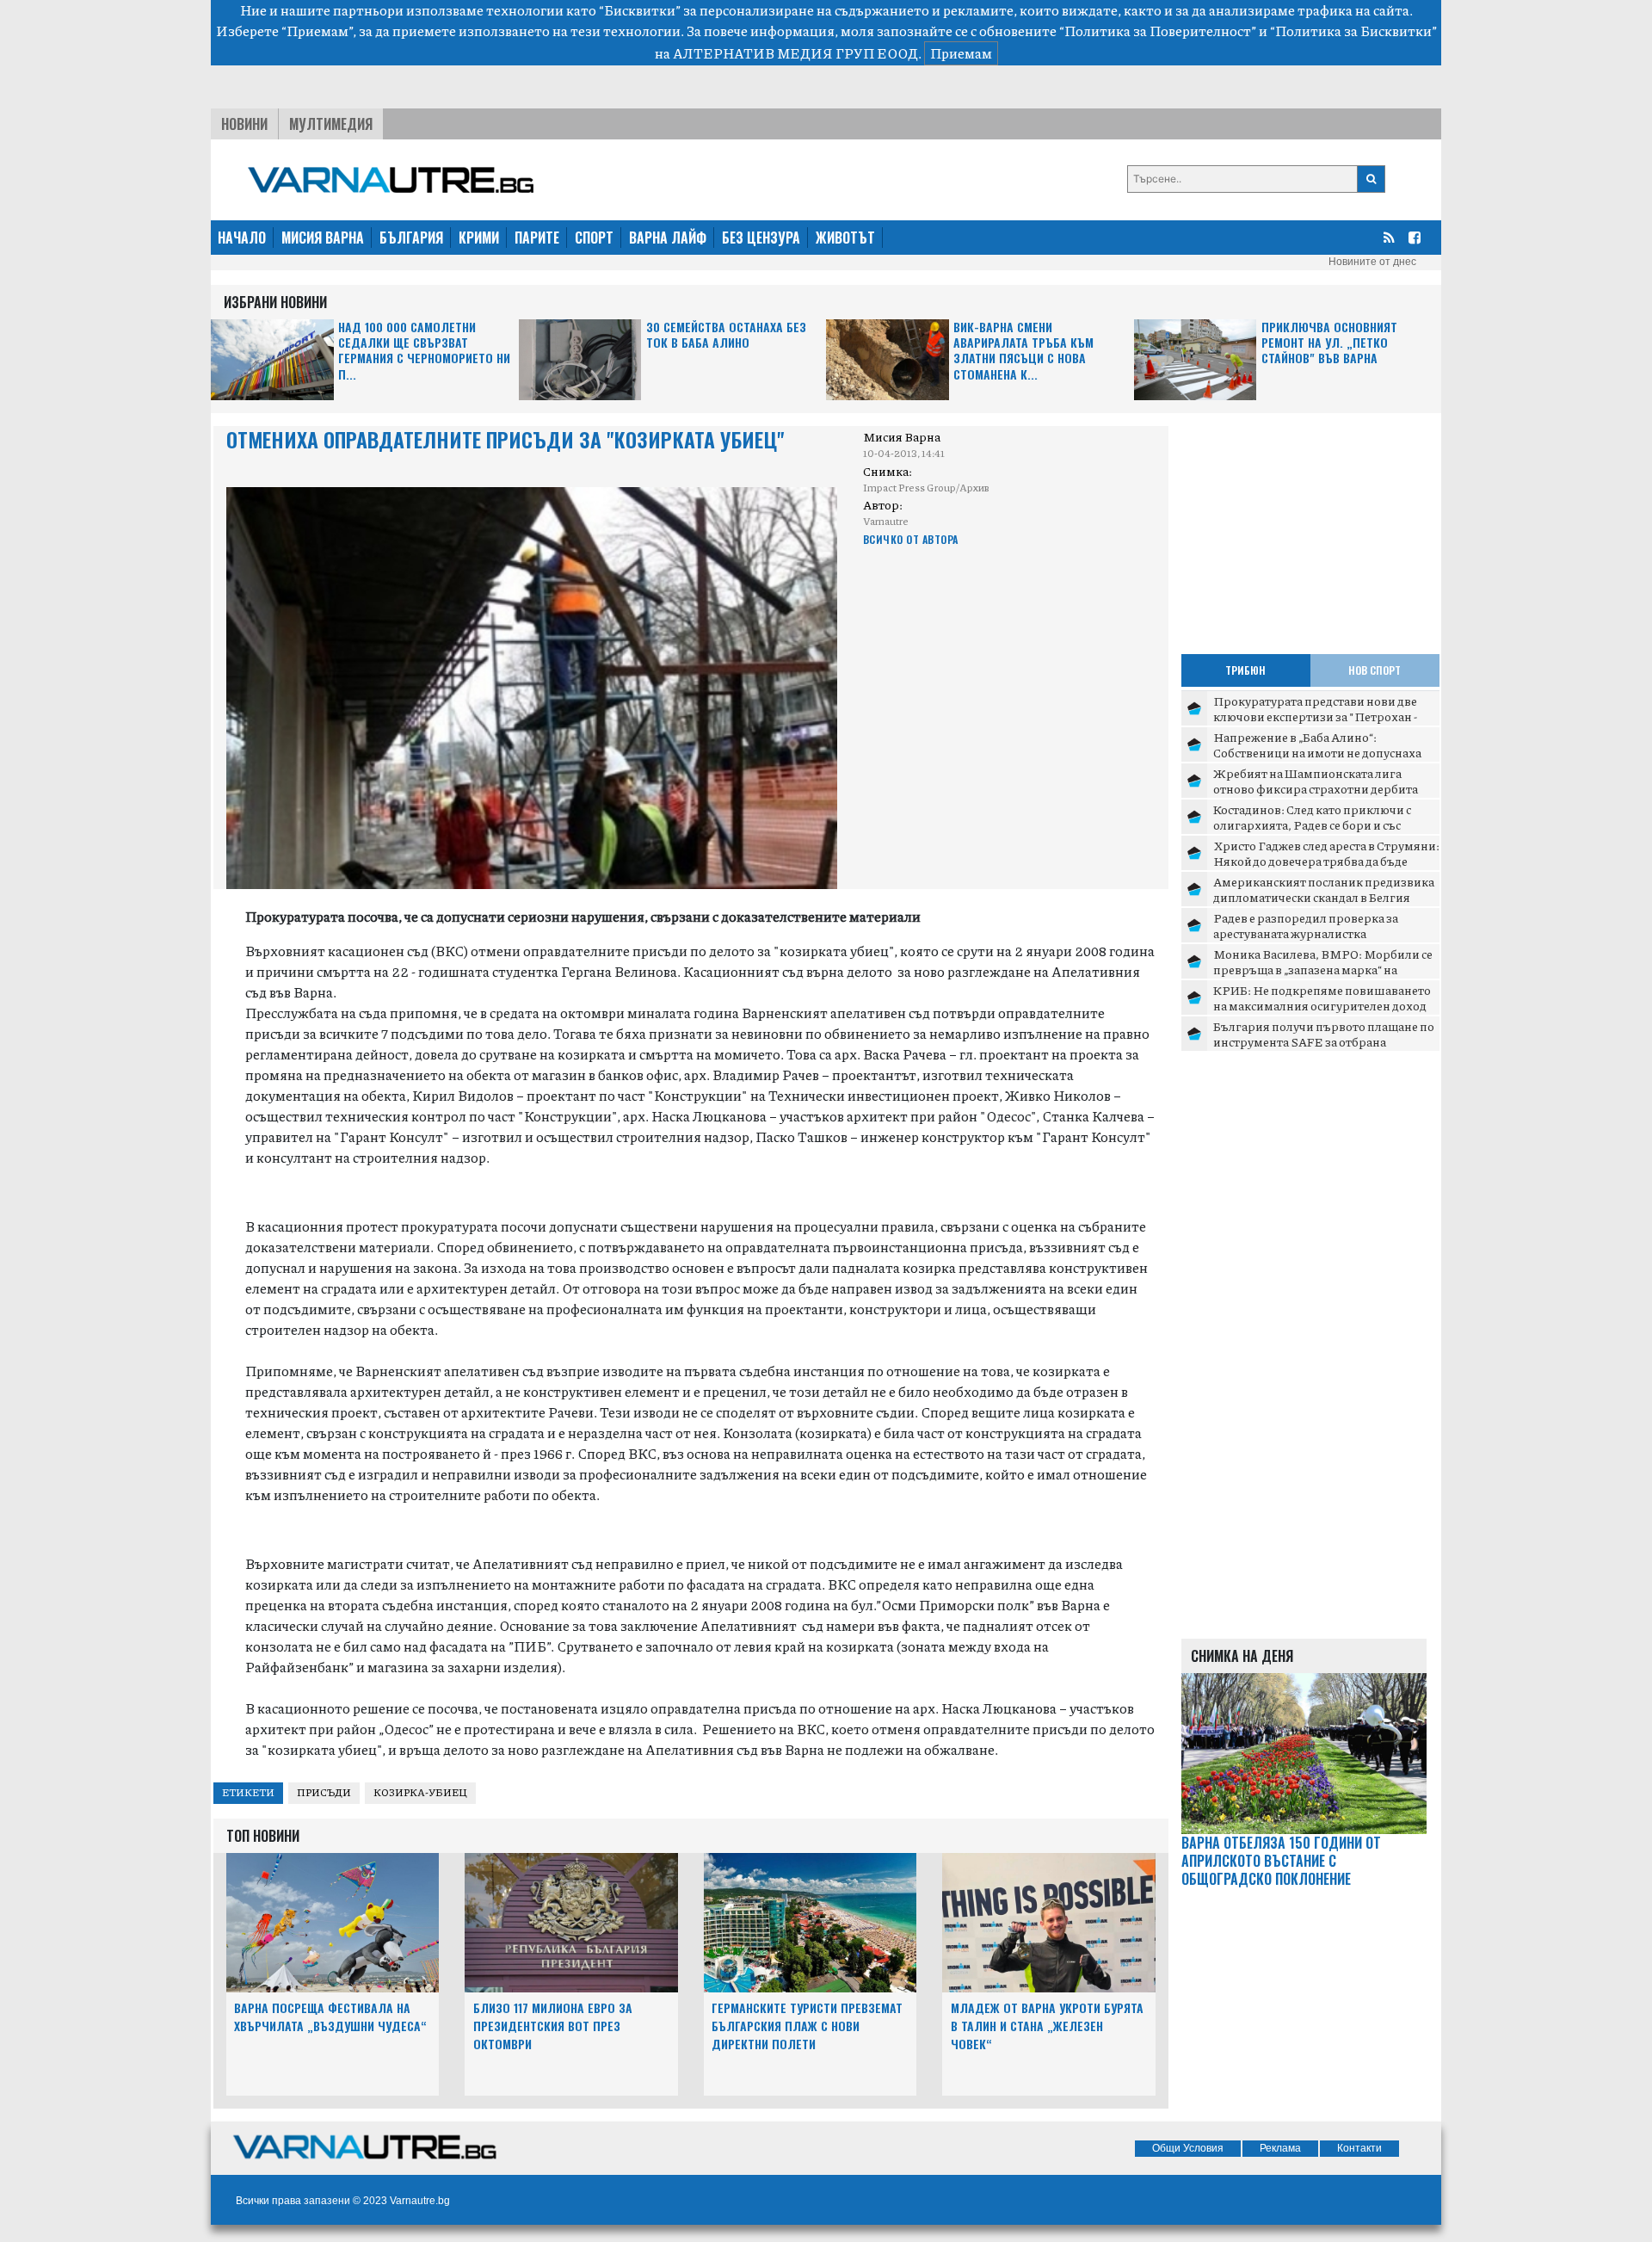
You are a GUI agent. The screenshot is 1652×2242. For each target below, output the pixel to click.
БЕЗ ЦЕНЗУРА (761, 238)
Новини (244, 124)
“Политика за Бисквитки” (1353, 31)
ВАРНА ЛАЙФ (668, 238)
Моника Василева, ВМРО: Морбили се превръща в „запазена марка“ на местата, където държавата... (1323, 969)
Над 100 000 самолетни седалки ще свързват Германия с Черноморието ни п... (424, 351)
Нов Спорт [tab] (1375, 670)
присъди (324, 1792)
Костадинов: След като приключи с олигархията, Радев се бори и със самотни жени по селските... (1312, 824)
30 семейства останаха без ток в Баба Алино (726, 335)
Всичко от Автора (911, 539)
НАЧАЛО (242, 238)
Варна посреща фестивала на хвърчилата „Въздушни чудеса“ (330, 2017)
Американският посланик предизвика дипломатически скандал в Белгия (1324, 889)
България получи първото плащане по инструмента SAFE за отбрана (1324, 1034)
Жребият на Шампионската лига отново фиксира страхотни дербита (1316, 781)
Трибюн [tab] (1245, 670)
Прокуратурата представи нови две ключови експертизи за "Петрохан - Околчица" (1315, 716)
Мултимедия (331, 124)
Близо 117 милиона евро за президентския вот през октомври (553, 2026)
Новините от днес (1372, 262)
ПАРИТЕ (537, 238)
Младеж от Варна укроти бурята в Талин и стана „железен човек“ (1047, 2026)
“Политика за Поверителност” (1158, 31)
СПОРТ (594, 238)
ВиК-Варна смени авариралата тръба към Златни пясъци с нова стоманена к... (1023, 351)
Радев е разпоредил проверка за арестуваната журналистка (1306, 925)
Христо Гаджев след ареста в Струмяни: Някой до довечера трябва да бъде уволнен (1326, 860)
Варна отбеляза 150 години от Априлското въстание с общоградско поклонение (1281, 1861)
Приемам (961, 53)
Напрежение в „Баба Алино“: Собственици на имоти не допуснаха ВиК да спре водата (1317, 752)
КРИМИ (479, 238)
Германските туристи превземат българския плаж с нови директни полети (807, 2026)
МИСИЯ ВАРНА (323, 238)
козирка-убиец (420, 1792)
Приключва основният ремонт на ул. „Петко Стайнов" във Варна (1329, 343)
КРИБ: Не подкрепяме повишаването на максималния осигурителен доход (1322, 997)
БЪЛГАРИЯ (411, 238)
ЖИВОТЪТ (845, 238)
